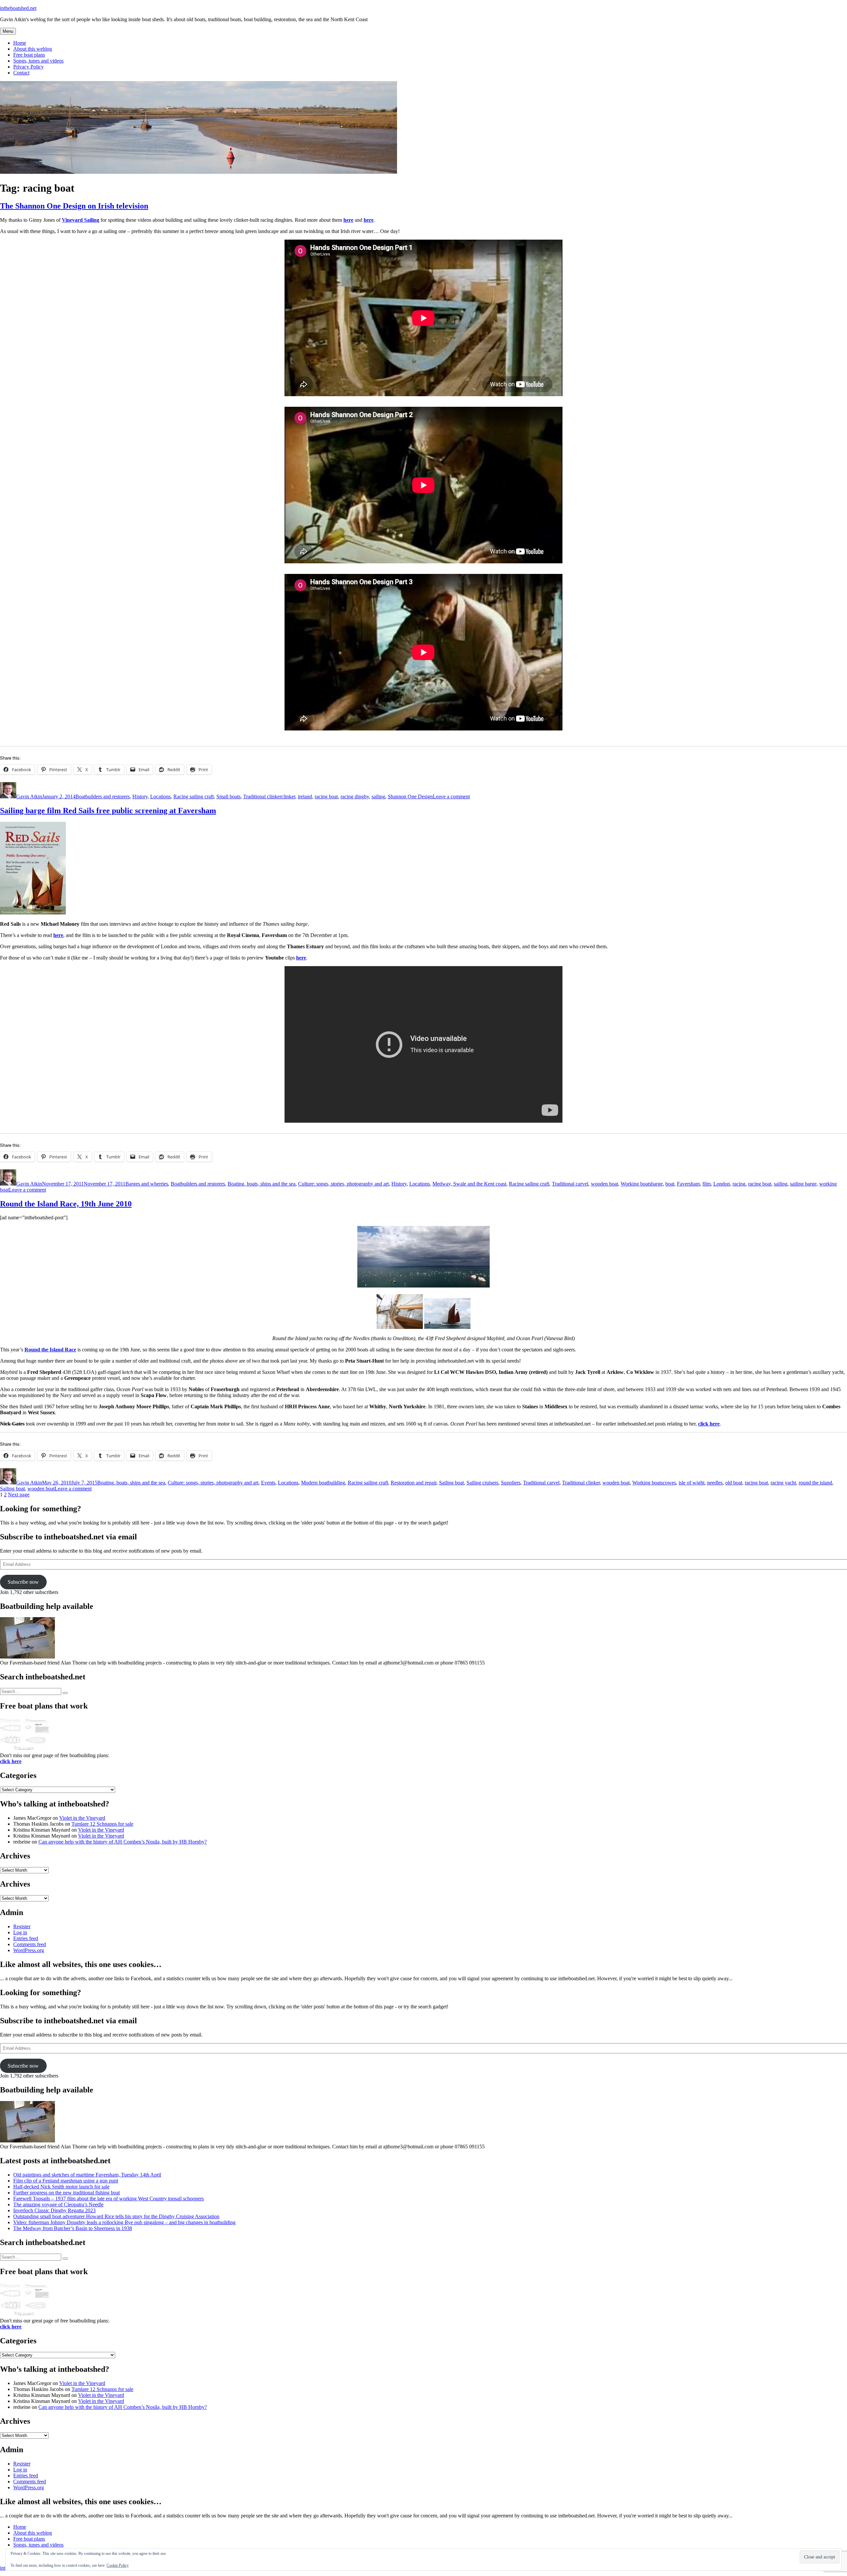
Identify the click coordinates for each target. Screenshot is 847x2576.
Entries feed (26, 1938)
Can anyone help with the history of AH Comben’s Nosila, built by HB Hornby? (123, 1842)
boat (670, 1184)
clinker (288, 796)
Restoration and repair (414, 1483)
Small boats (228, 796)
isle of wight (691, 1483)
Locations (160, 796)
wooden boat (604, 1184)
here (348, 220)
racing (739, 1184)
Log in (20, 1932)
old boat (734, 1483)
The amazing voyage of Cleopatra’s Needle (58, 2204)
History (140, 796)
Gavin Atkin (29, 796)
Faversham (688, 1184)
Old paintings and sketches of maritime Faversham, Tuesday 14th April (87, 2175)
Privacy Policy (28, 67)
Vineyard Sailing (81, 220)
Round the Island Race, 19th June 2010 (66, 1204)
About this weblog (33, 49)
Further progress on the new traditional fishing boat (67, 2193)
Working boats (636, 1184)
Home (20, 43)
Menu (8, 31)
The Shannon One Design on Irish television (74, 206)
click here (709, 1424)
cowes (669, 1483)
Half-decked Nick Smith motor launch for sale (61, 2187)
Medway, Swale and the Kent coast (469, 1184)
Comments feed (30, 1944)
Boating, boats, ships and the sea (262, 1184)
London (722, 1184)
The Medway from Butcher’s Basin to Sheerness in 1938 (73, 2228)
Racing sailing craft (194, 796)
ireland (305, 796)
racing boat (326, 796)
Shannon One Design (410, 796)
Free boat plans (29, 55)
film (707, 1184)
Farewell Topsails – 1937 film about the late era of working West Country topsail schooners (109, 2199)
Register (22, 1926)
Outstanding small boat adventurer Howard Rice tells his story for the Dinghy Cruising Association (116, 2216)
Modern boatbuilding (323, 1483)
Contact (21, 73)
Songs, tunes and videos (38, 61)
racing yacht (783, 1483)
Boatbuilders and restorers (103, 796)
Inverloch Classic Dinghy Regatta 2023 (54, 2210)
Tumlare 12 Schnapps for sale (102, 1824)
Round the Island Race (50, 1350)
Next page (19, 1495)
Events (268, 1483)
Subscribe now (23, 1582)
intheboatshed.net (18, 8)
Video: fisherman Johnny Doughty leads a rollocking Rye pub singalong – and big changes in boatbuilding (124, 2222)
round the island (815, 1483)
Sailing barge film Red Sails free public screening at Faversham (108, 811)
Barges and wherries (147, 1184)
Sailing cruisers (482, 1483)
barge (657, 1184)
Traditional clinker (262, 796)
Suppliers (511, 1483)
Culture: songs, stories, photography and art (343, 1184)
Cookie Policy (118, 2565)
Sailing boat (451, 1483)
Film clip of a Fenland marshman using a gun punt (66, 2181)
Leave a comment (451, 796)
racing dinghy (355, 796)
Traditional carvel (570, 1184)
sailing (378, 796)
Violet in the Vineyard (82, 1818)
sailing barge (803, 1184)
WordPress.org (29, 1950)
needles (715, 1483)
